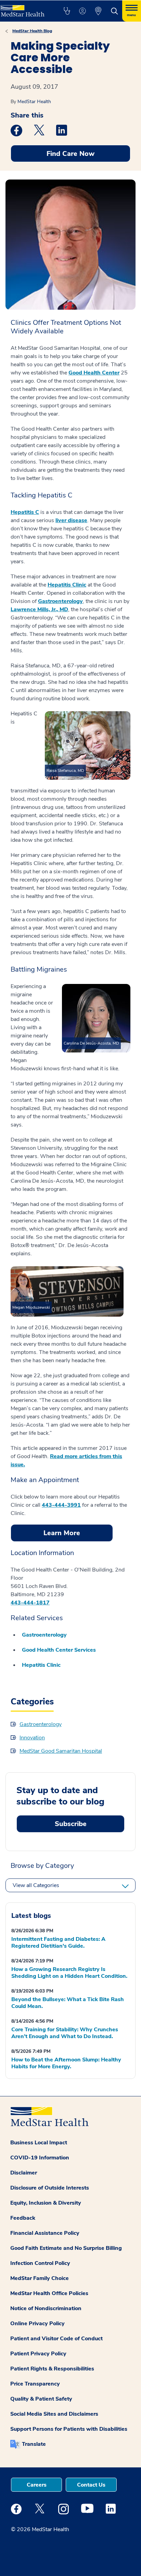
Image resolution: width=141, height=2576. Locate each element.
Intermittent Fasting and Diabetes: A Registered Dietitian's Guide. (58, 1943)
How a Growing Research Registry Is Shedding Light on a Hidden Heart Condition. (69, 1973)
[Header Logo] (24, 8)
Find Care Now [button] (70, 154)
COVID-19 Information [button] (40, 2158)
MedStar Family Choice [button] (40, 2278)
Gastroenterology (60, 601)
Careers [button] (37, 2485)
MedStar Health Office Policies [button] (49, 2293)
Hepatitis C (25, 512)
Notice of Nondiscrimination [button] (46, 2308)
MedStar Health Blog (32, 31)
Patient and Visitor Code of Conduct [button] (56, 2339)
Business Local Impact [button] (39, 2143)
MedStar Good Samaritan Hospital (61, 1751)
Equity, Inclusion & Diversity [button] (46, 2203)
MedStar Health (34, 102)
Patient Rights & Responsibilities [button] (52, 2369)
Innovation (32, 1738)
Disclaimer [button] (24, 2173)
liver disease (71, 520)
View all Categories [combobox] (36, 1885)
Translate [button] (34, 2444)
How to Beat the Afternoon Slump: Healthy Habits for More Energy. (66, 2063)
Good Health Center (94, 373)
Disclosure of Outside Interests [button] (50, 2188)
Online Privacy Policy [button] (37, 2324)
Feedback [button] (23, 2218)
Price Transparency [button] (35, 2384)
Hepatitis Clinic (67, 585)
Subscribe (71, 1824)
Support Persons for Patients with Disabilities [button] (69, 2429)
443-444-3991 (61, 1505)
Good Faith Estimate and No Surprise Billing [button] (66, 2248)
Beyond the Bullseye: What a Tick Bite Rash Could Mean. (68, 2003)
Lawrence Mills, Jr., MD (39, 609)
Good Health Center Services (59, 1650)
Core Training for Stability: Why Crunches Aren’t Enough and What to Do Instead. (65, 2033)
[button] (67, 11)
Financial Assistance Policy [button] (45, 2233)
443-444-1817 (30, 1603)
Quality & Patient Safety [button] (41, 2399)
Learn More (62, 1533)
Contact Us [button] (91, 2485)
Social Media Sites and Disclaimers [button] (54, 2414)
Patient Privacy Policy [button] (38, 2354)
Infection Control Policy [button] (40, 2263)
